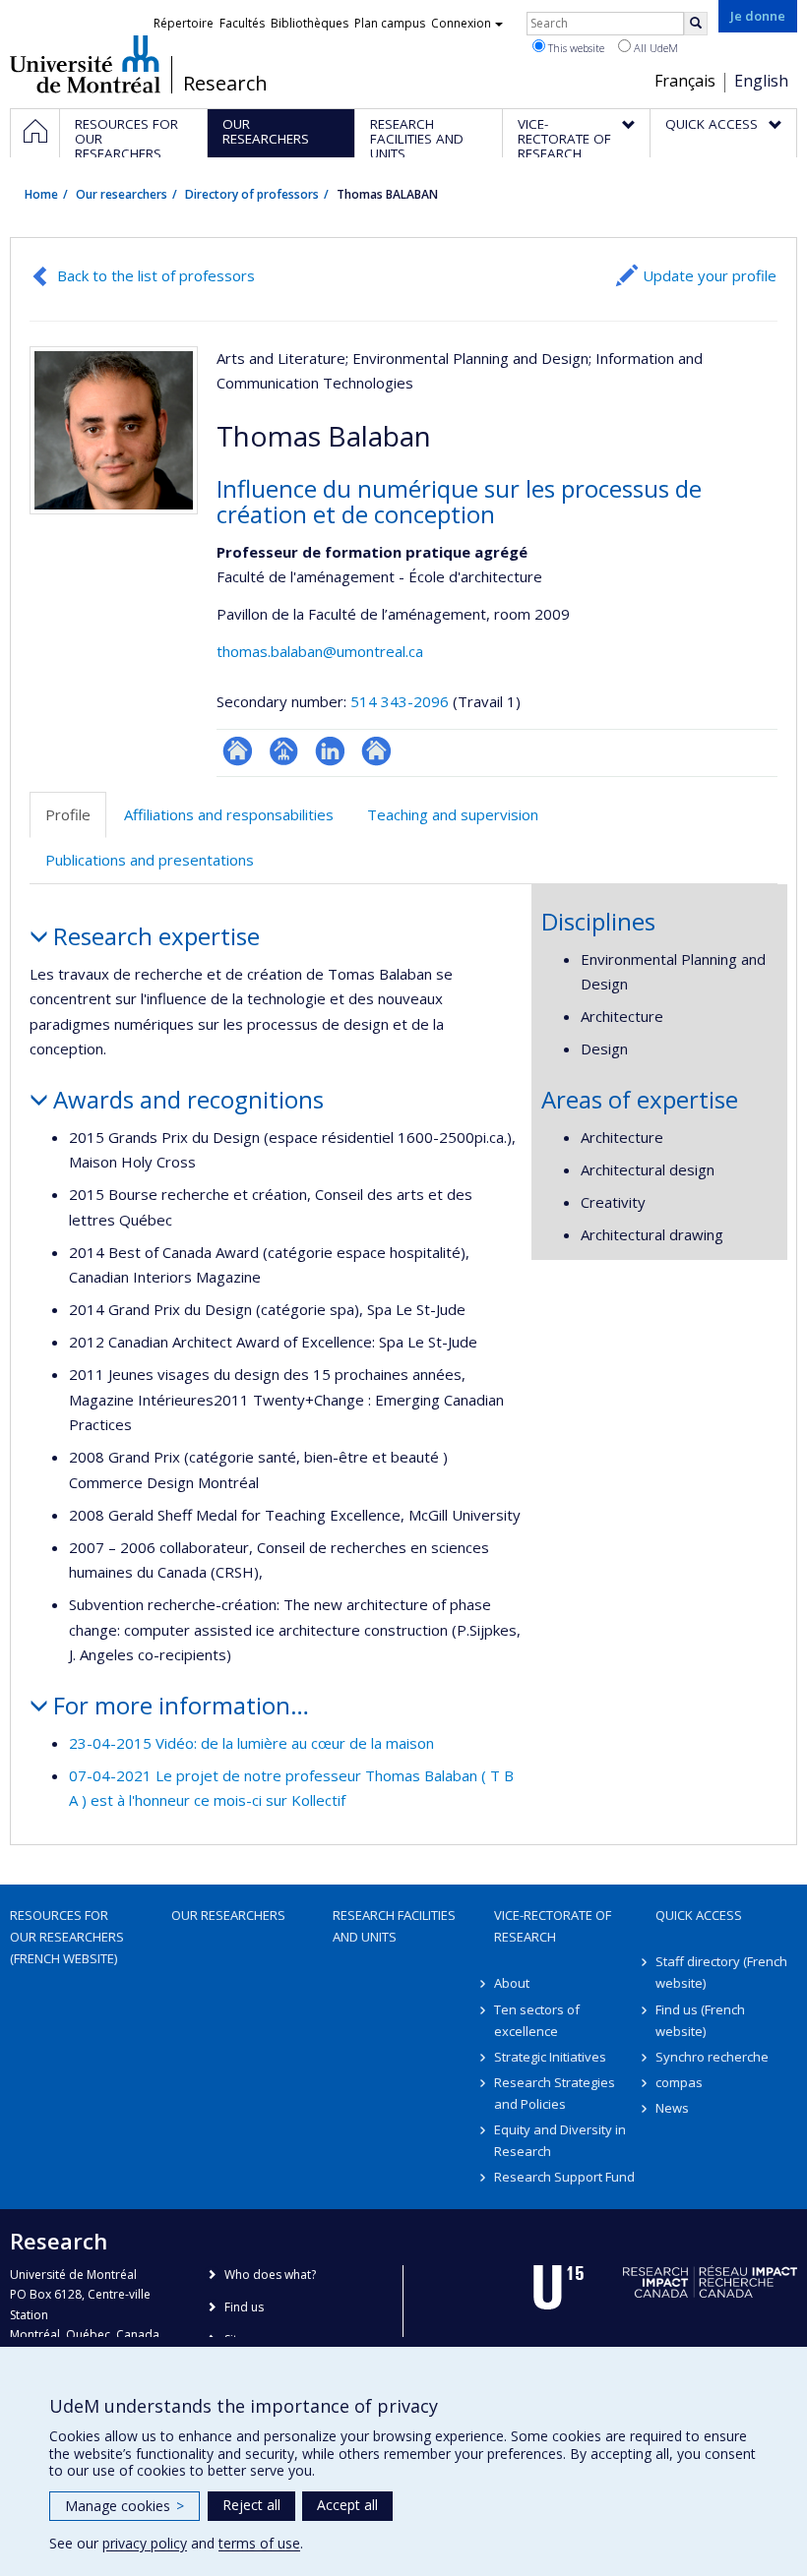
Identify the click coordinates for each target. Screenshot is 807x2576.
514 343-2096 (402, 701)
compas (679, 2082)
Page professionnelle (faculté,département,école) (284, 751)
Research (225, 84)
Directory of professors (252, 194)
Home (41, 194)
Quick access (699, 1915)
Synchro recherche (712, 2057)
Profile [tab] (68, 814)
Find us (244, 2307)
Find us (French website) (700, 2020)
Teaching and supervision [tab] (453, 814)
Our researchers (122, 194)
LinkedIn (330, 751)
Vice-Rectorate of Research (553, 1926)
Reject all (251, 2505)
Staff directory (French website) (721, 1972)
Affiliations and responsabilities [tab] (229, 814)
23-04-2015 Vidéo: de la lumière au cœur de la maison (251, 1743)
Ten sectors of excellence (537, 2020)
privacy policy (145, 2543)
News (672, 2108)
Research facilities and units (394, 1926)
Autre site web (376, 751)
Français (685, 81)
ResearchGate (238, 751)
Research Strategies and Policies (555, 2093)
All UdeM (654, 48)
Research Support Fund (564, 2177)
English (761, 81)
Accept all (347, 2505)
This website (575, 48)
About (512, 1983)
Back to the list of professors (156, 275)
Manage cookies (124, 2506)
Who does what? (270, 2275)
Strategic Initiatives (550, 2057)
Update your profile (710, 275)
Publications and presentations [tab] (150, 860)
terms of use (259, 2543)
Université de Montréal (85, 64)
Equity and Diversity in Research (560, 2140)
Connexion (461, 23)
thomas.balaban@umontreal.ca (320, 651)
